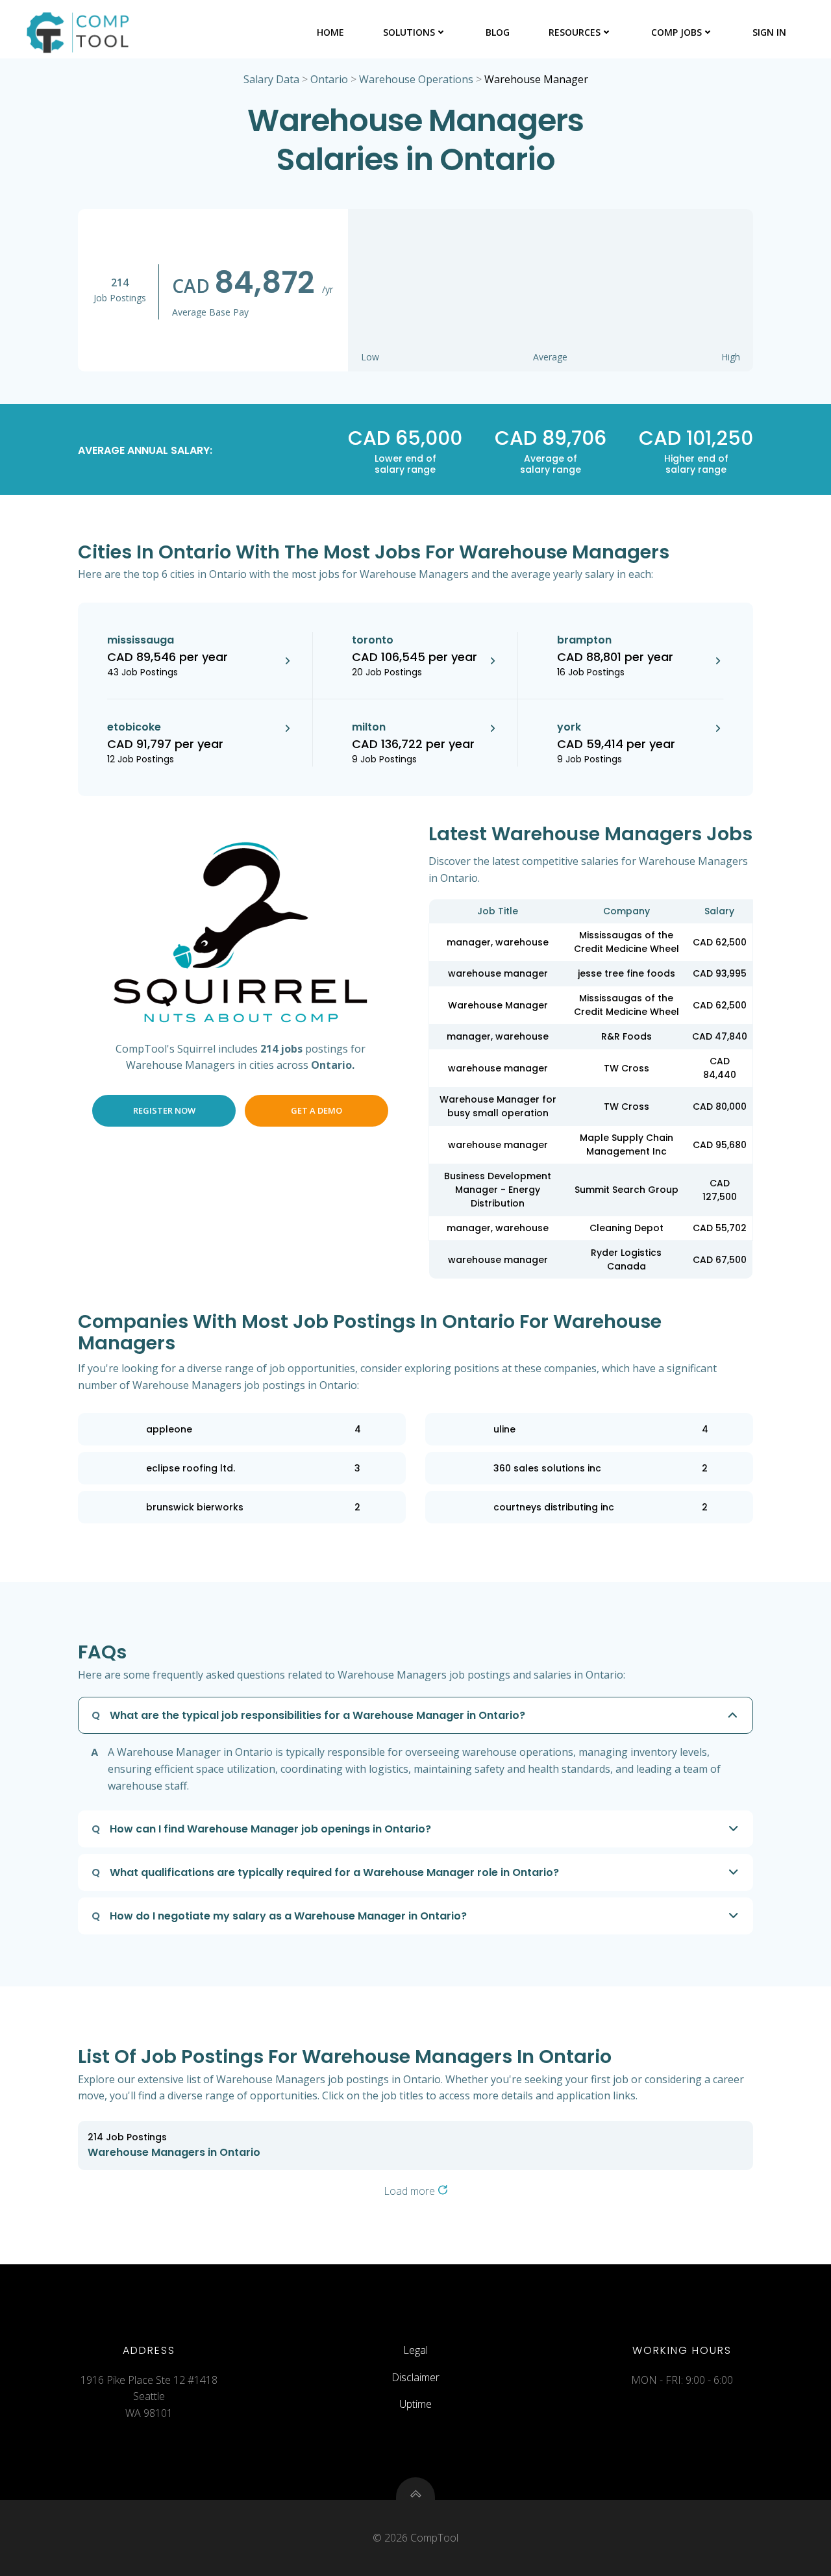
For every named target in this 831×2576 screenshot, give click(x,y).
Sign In (769, 32)
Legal (415, 2350)
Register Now (164, 1110)
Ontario (329, 79)
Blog (498, 32)
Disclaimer (415, 2377)
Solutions (409, 32)
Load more (411, 2191)
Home (330, 32)
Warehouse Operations (416, 79)
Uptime (415, 2404)
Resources (575, 32)
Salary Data (271, 79)
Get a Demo (316, 1110)
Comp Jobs (676, 32)
